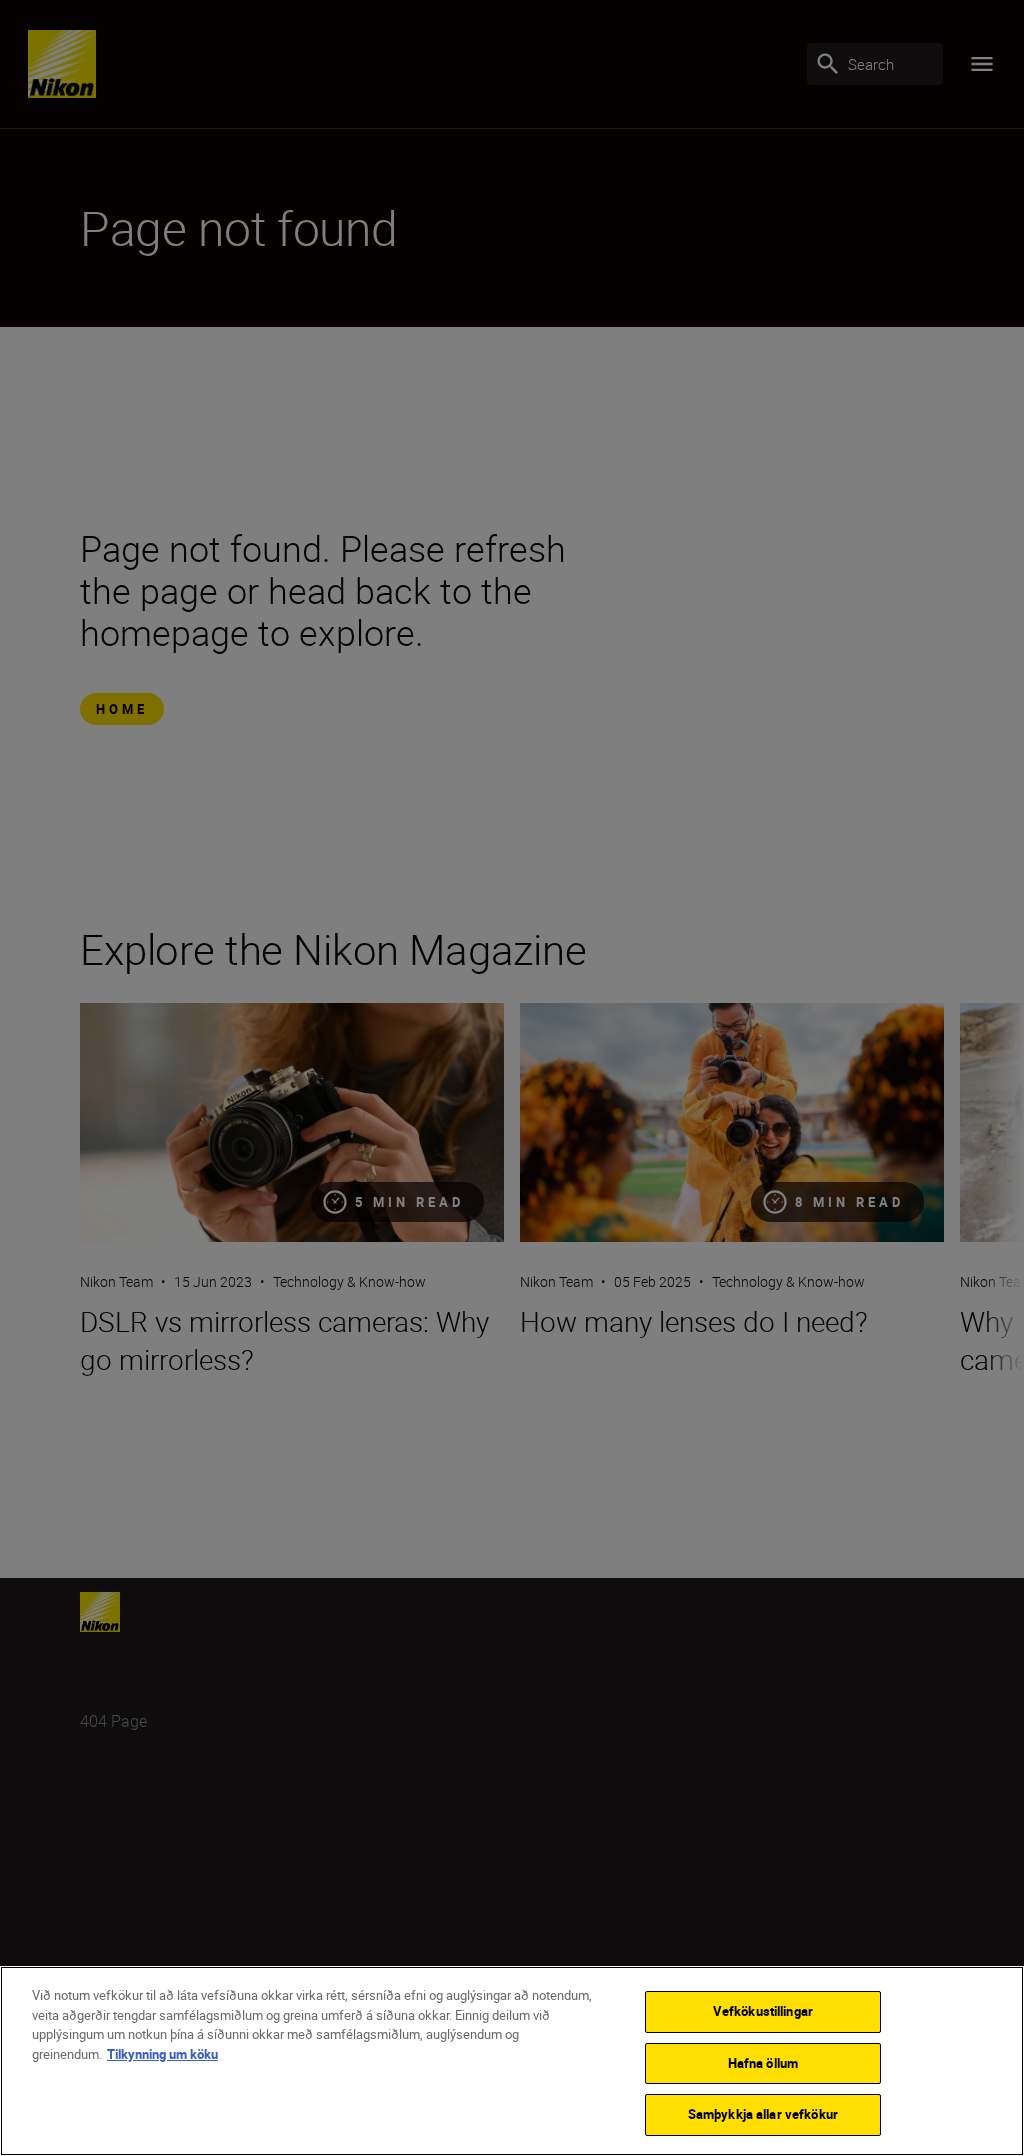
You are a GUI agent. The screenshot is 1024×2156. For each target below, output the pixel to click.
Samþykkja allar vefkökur (763, 2114)
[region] (512, 2061)
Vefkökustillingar (763, 2011)
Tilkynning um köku (162, 2054)
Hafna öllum (763, 2063)
